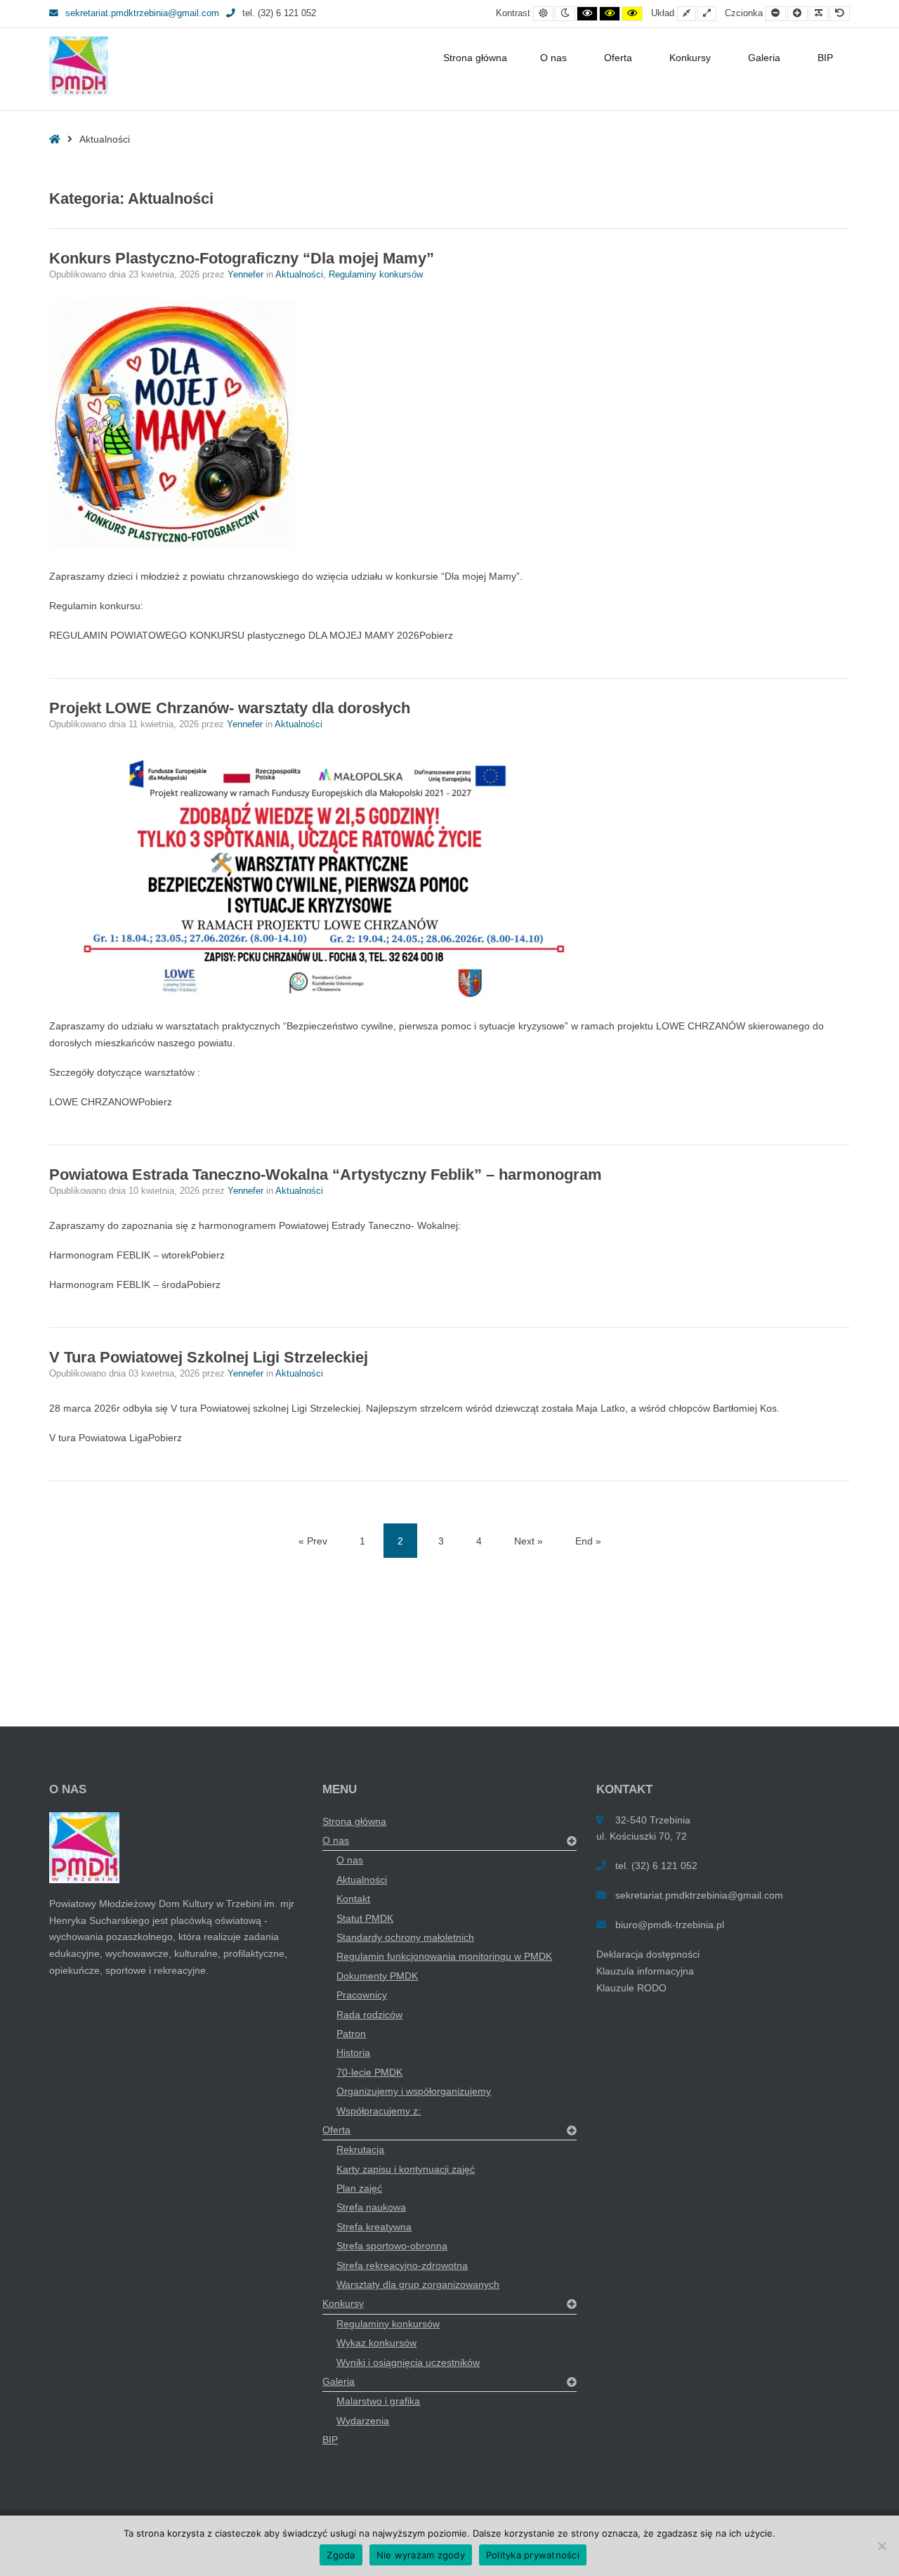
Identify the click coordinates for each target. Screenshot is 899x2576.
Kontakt (353, 1899)
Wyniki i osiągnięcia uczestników (408, 2362)
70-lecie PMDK (369, 2072)
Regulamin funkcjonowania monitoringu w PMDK (444, 1956)
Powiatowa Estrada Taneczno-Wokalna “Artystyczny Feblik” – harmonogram (326, 1175)
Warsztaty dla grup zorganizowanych (418, 2284)
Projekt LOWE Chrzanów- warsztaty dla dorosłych (230, 708)
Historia (353, 2053)
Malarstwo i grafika (378, 2401)
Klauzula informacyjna (645, 1971)
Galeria (764, 58)
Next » (529, 1541)
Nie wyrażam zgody (421, 2555)
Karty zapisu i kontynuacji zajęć (406, 2169)
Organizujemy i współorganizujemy (414, 2091)
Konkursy (690, 58)
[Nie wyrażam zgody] (881, 2546)
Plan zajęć (359, 2188)
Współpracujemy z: (379, 2111)
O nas (553, 58)
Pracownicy (362, 1995)
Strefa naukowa (371, 2207)
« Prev (313, 1541)
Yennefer (247, 275)
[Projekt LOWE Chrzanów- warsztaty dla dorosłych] (449, 874)
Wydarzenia (363, 2421)
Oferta (618, 58)
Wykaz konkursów (376, 2343)
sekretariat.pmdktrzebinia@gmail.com (142, 13)
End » (588, 1541)
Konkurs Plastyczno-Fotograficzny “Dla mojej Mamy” (242, 258)
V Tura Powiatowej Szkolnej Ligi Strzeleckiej (209, 1357)
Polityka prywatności (533, 2555)
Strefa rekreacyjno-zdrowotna (402, 2265)
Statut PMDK (365, 1918)
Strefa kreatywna (374, 2227)
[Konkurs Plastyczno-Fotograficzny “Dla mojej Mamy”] (449, 424)
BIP (825, 58)
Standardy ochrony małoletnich (405, 1937)
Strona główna (475, 58)
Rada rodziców (369, 2015)
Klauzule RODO (631, 1988)
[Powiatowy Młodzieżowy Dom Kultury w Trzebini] (79, 66)
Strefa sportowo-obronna (392, 2246)
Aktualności (299, 275)
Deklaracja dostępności (648, 1954)
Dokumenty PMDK (377, 1976)
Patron (351, 2034)
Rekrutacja (360, 2149)
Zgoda (341, 2555)
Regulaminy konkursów (376, 275)
